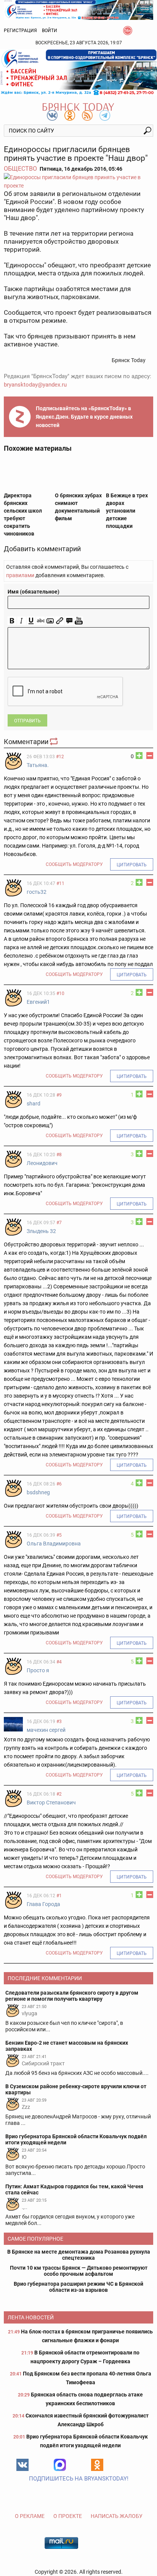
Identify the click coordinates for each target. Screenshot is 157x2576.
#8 (59, 1155)
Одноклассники (97, 2465)
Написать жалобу (117, 2516)
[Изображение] (50, 621)
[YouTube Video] (79, 621)
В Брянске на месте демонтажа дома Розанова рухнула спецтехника (79, 2255)
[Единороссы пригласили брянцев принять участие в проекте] (78, 181)
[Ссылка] (60, 621)
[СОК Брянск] (78, 9)
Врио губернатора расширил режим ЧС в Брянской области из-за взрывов (78, 2287)
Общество (20, 169)
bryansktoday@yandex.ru (35, 385)
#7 (59, 1223)
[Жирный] (12, 621)
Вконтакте (22, 2465)
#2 (59, 1794)
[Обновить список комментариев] (54, 742)
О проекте (68, 2516)
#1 (59, 1896)
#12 (60, 757)
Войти (50, 31)
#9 (59, 1095)
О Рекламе (30, 2516)
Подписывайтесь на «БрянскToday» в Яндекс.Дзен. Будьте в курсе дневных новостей (84, 417)
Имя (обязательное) (34, 592)
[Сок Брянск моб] (78, 72)
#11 (60, 883)
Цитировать (132, 865)
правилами (20, 575)
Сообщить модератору (74, 864)
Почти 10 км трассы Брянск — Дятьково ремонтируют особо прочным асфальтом (79, 2271)
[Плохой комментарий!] (150, 756)
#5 (59, 1535)
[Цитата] (69, 621)
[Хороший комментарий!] (139, 756)
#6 (59, 1484)
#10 (60, 994)
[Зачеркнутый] (41, 621)
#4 (59, 1662)
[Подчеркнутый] (31, 621)
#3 (59, 1722)
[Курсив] (22, 621)
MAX (60, 2465)
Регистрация (20, 31)
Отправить (27, 721)
